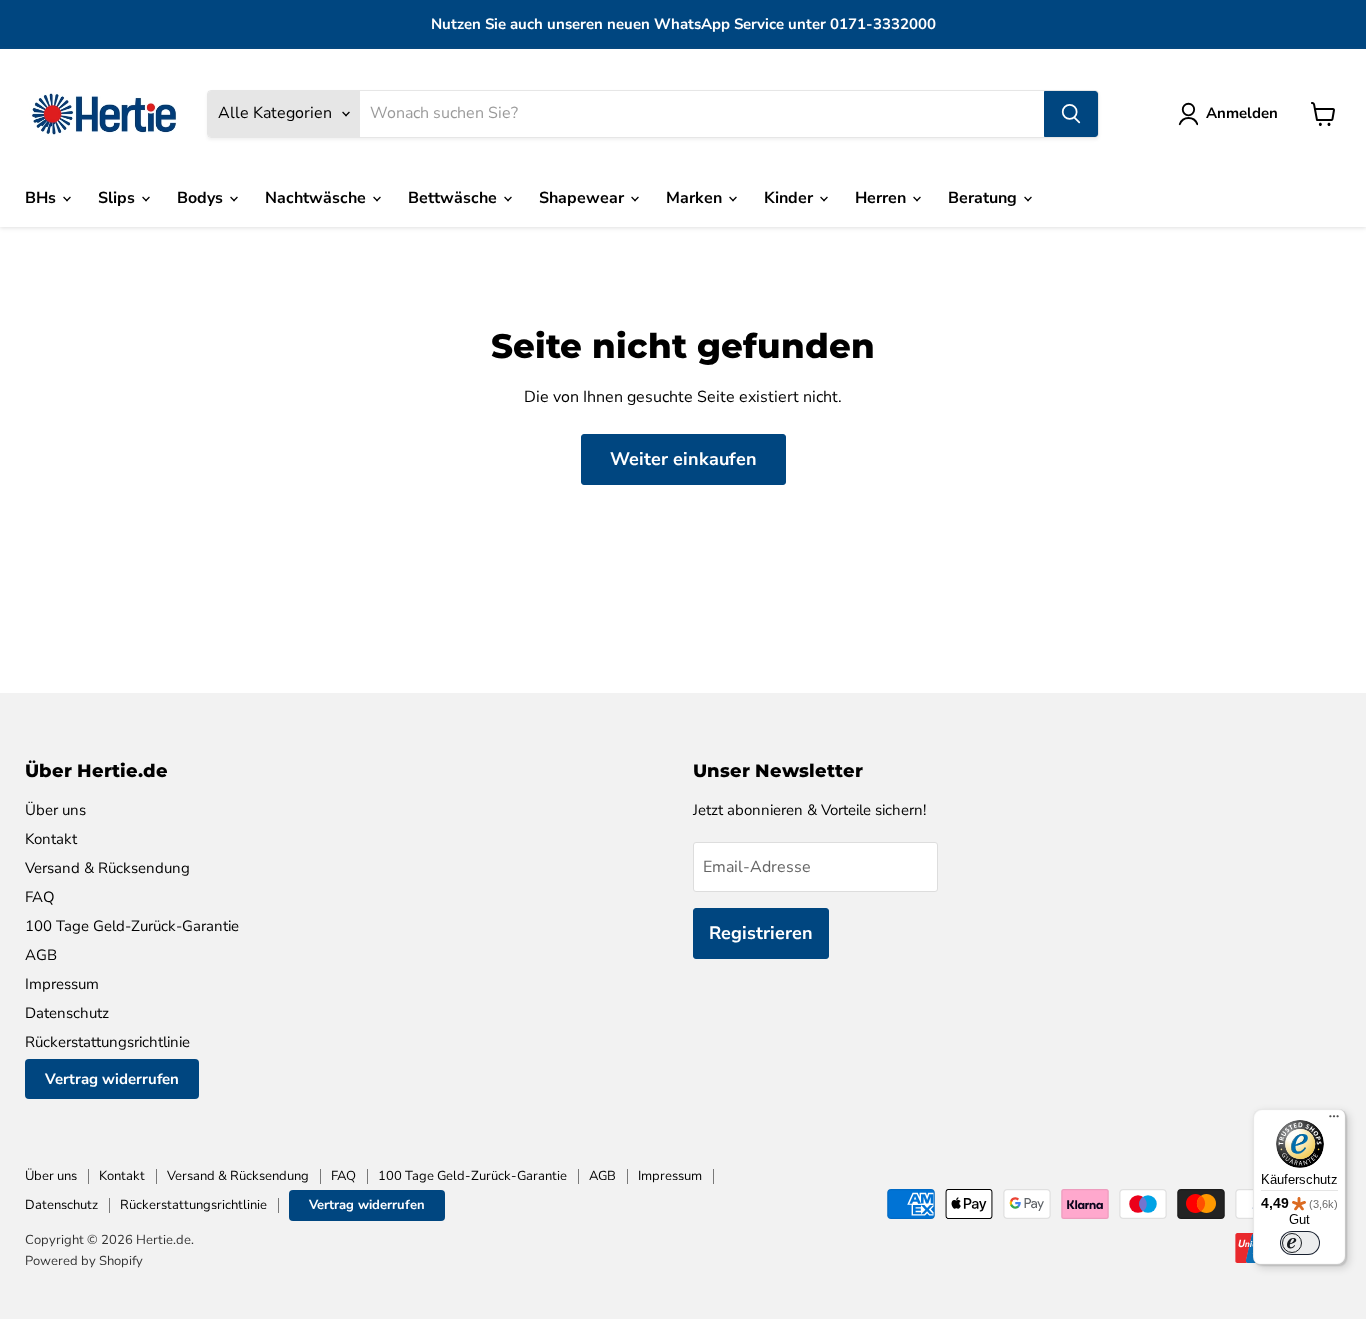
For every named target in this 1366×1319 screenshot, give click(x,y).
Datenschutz (67, 1013)
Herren (882, 198)
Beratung (984, 198)
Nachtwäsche (317, 198)
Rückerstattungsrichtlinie (107, 1042)
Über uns (55, 810)
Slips (118, 198)
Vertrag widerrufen (112, 1079)
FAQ (40, 897)
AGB (41, 955)
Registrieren (761, 933)
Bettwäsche (454, 198)
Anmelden (1242, 113)
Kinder (790, 198)
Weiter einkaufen (683, 459)
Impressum (62, 984)
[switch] (1300, 1243)
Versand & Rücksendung (107, 868)
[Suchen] (1071, 114)
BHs (42, 198)
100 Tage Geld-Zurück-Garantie (132, 926)
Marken (696, 198)
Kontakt (51, 839)
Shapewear (583, 198)
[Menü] (1334, 1121)
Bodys (202, 198)
